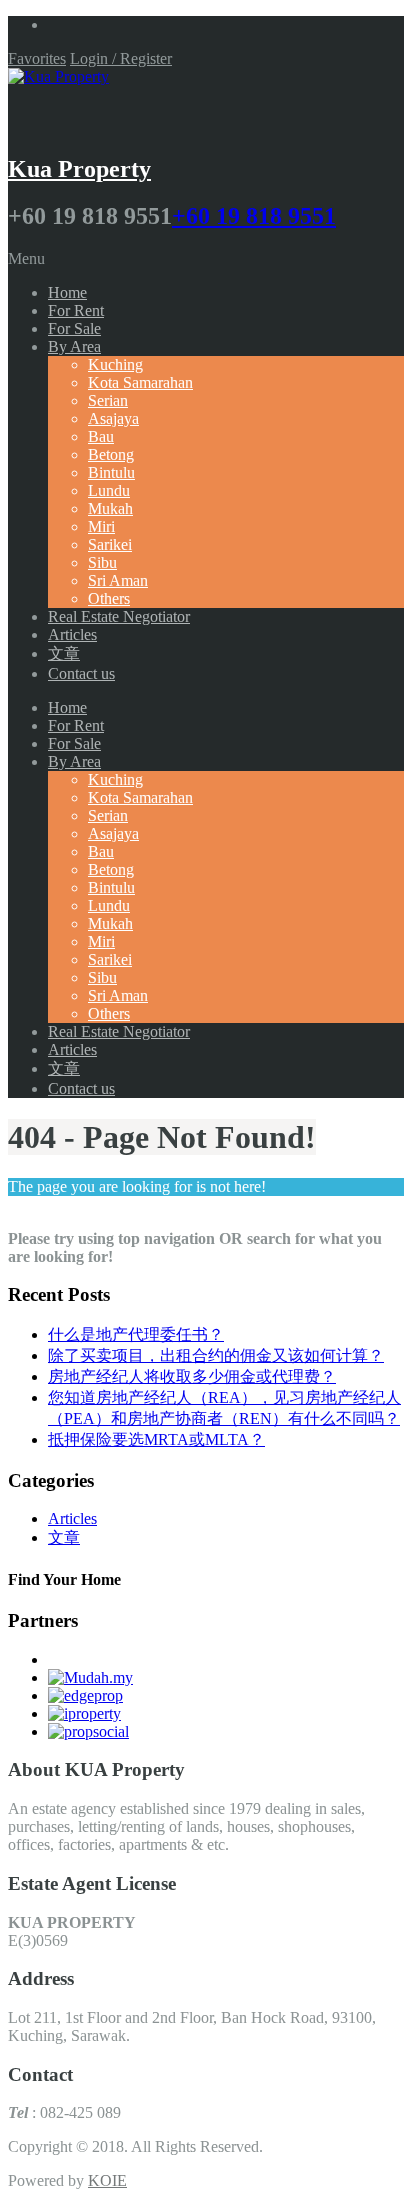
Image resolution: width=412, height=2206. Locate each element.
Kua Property (79, 169)
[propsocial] (88, 1731)
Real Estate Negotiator (119, 616)
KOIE (107, 2180)
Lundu (109, 490)
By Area (74, 346)
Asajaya (113, 418)
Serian (108, 400)
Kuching (115, 364)
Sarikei (110, 544)
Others (109, 598)
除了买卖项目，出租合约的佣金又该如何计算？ (216, 1355)
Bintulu (111, 472)
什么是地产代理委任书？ (136, 1334)
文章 (64, 653)
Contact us (81, 673)
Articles (72, 634)
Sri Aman (118, 580)
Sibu (102, 562)
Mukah (110, 508)
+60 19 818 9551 (254, 216)
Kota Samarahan (140, 382)
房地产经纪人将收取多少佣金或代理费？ (192, 1376)
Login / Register (121, 58)
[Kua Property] (58, 76)
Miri (101, 526)
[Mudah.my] (90, 1677)
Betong (111, 454)
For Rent (76, 310)
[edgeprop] (85, 1695)
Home (67, 292)
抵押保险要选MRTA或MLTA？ (156, 1439)
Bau (101, 436)
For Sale (74, 328)
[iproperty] (84, 1713)
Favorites (37, 58)
